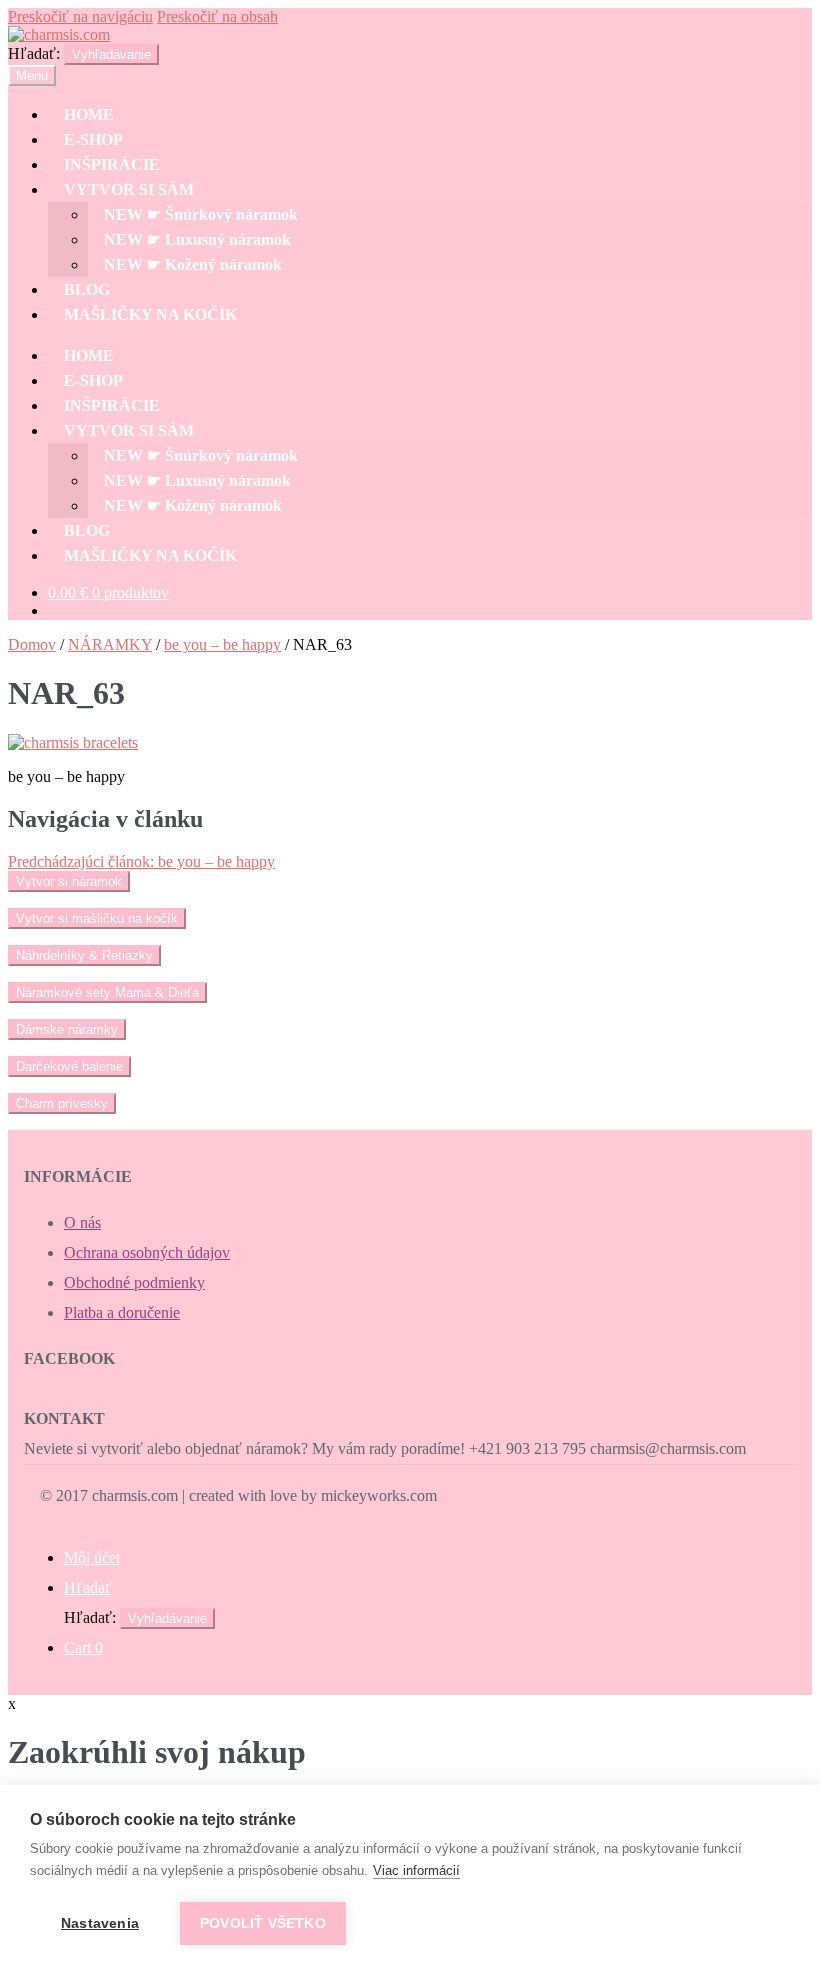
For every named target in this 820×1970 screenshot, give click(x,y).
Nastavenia (100, 1923)
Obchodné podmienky (134, 1282)
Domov (32, 644)
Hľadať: (34, 53)
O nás (82, 1222)
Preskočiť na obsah (217, 16)
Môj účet (92, 1557)
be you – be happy (222, 644)
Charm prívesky (62, 1103)
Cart (83, 1647)
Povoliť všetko (263, 1923)
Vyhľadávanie (111, 54)
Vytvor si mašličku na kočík (97, 918)
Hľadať (88, 1587)
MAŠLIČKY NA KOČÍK (150, 314)
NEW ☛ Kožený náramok (193, 264)
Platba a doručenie (122, 1312)
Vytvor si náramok (69, 881)
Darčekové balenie (69, 1066)
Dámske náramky (67, 1029)
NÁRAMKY (110, 644)
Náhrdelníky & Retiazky (84, 955)
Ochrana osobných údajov (147, 1252)
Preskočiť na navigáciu (80, 16)
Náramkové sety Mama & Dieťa (107, 992)
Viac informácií (416, 1870)
